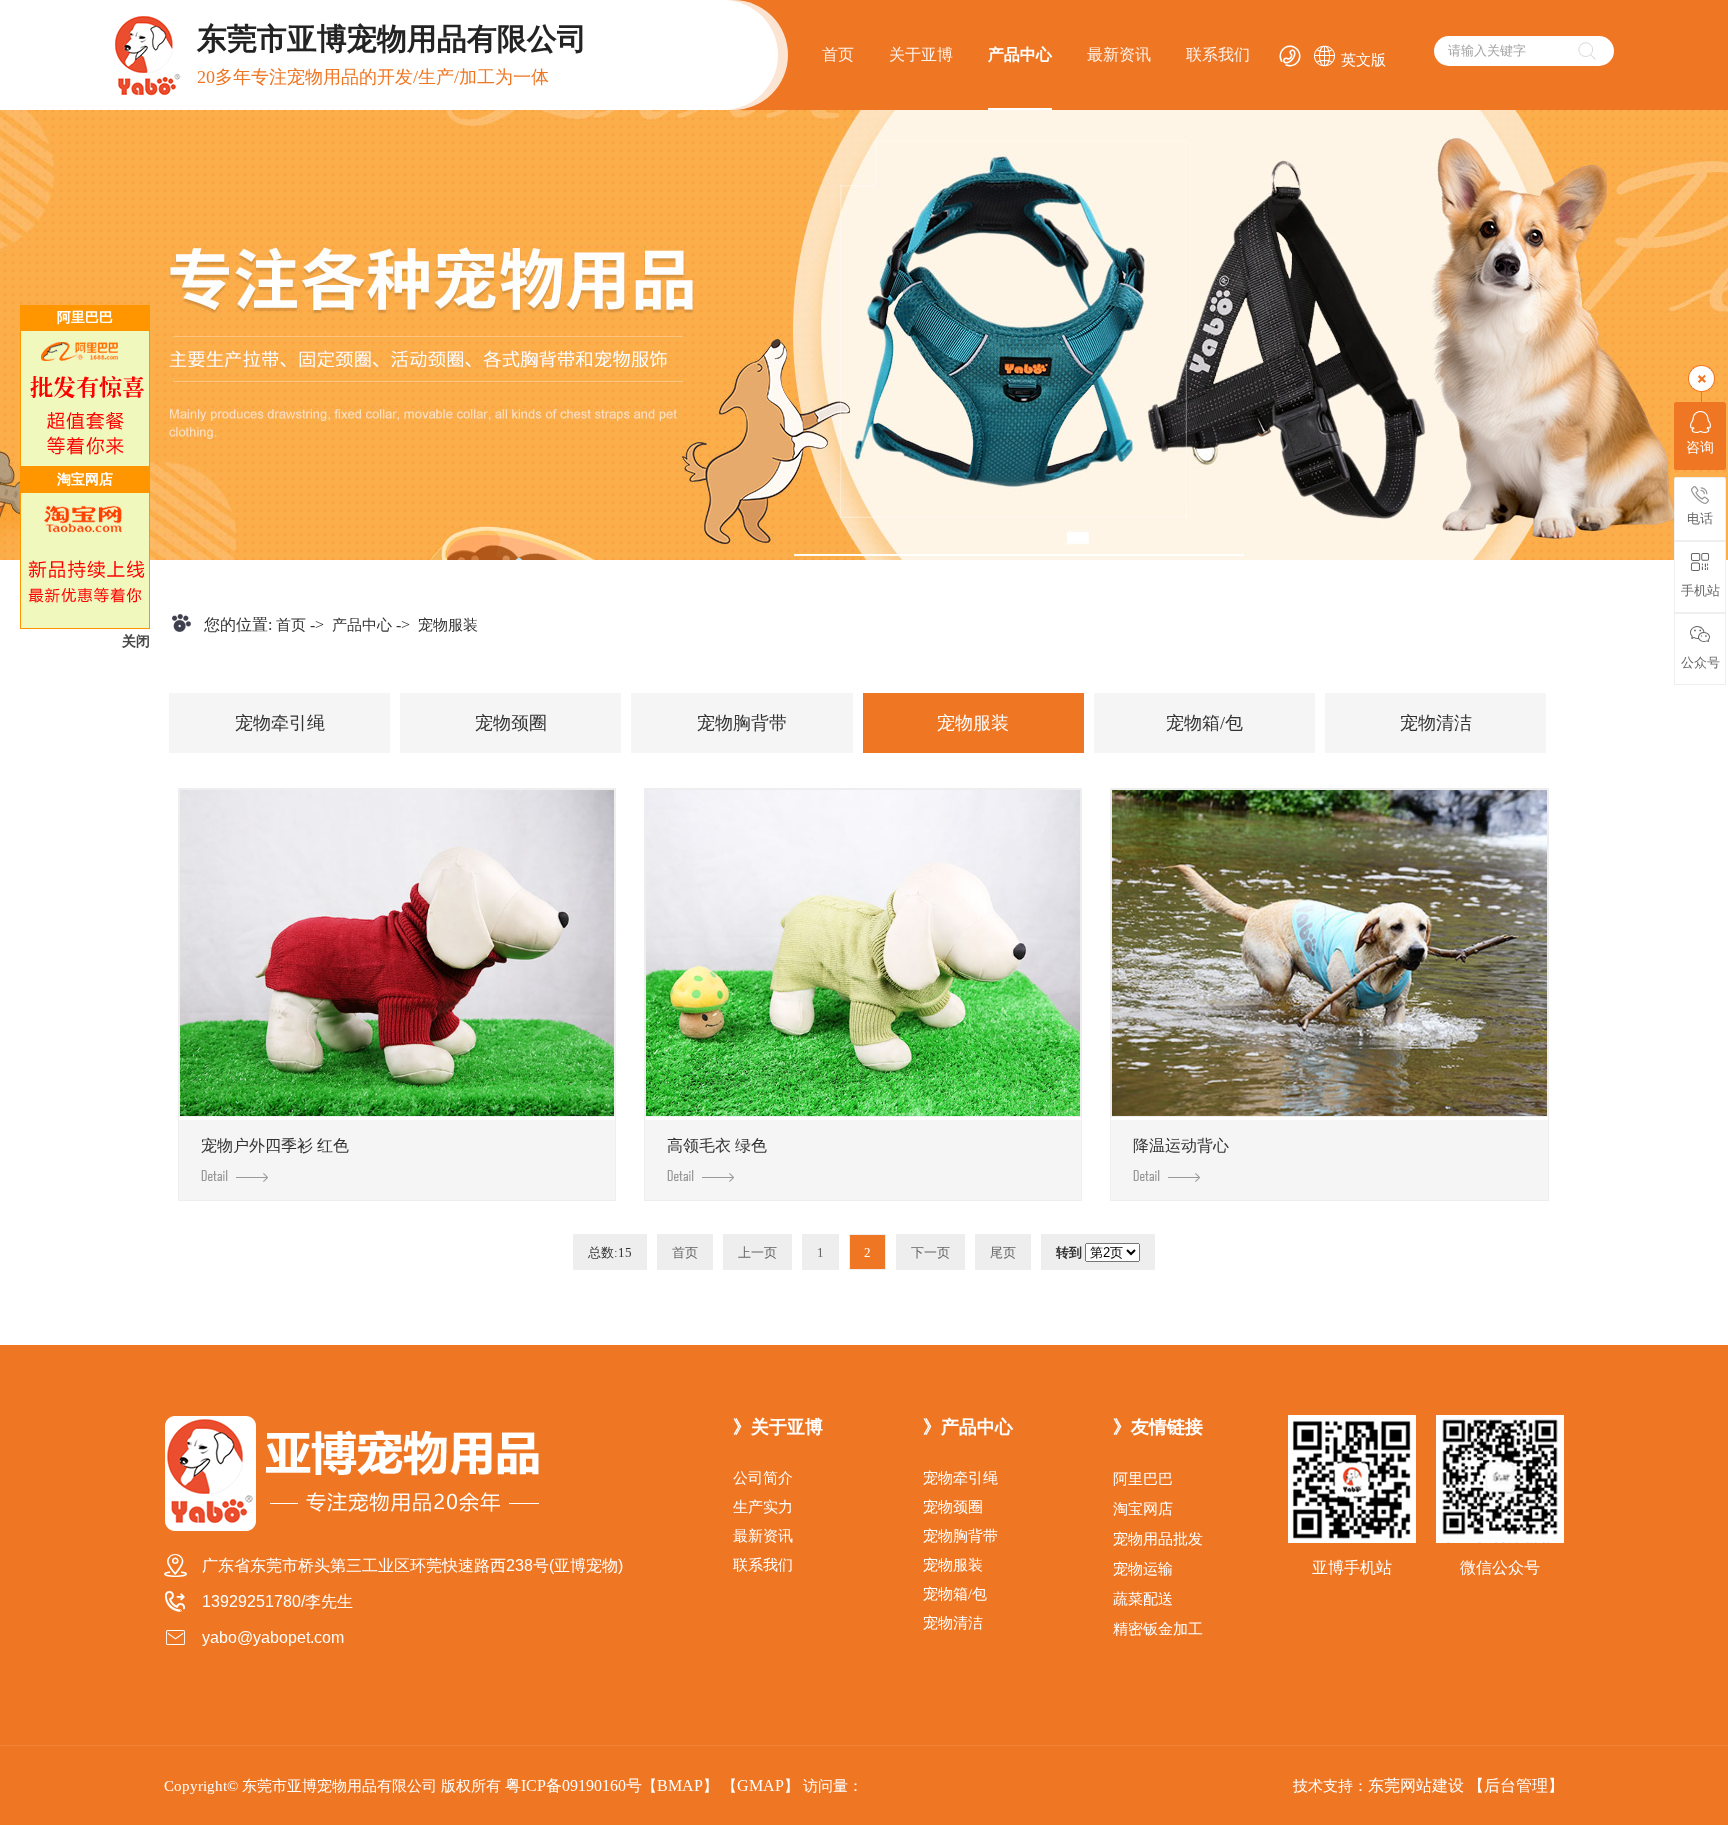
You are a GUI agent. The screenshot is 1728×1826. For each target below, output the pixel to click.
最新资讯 (1119, 54)
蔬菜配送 (1143, 1599)
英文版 (1349, 60)
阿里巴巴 (1143, 1479)
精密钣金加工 (1158, 1629)
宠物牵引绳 (280, 723)
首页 (838, 54)
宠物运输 (1143, 1569)
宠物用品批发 (1158, 1539)
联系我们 (1218, 54)
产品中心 (1020, 54)
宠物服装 (448, 625)
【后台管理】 (1516, 1785)
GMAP (760, 1785)
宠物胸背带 (742, 723)
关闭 (136, 641)
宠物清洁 (1436, 723)
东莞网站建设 (1416, 1785)
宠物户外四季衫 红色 (275, 1145)
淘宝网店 (1143, 1509)
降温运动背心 (1181, 1145)
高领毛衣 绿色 (717, 1145)
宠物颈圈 (511, 723)
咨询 (1700, 447)
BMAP (680, 1785)
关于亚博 (921, 54)
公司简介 (763, 1478)
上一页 (757, 1252)
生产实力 (763, 1507)
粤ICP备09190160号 (573, 1785)
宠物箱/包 (1204, 723)
